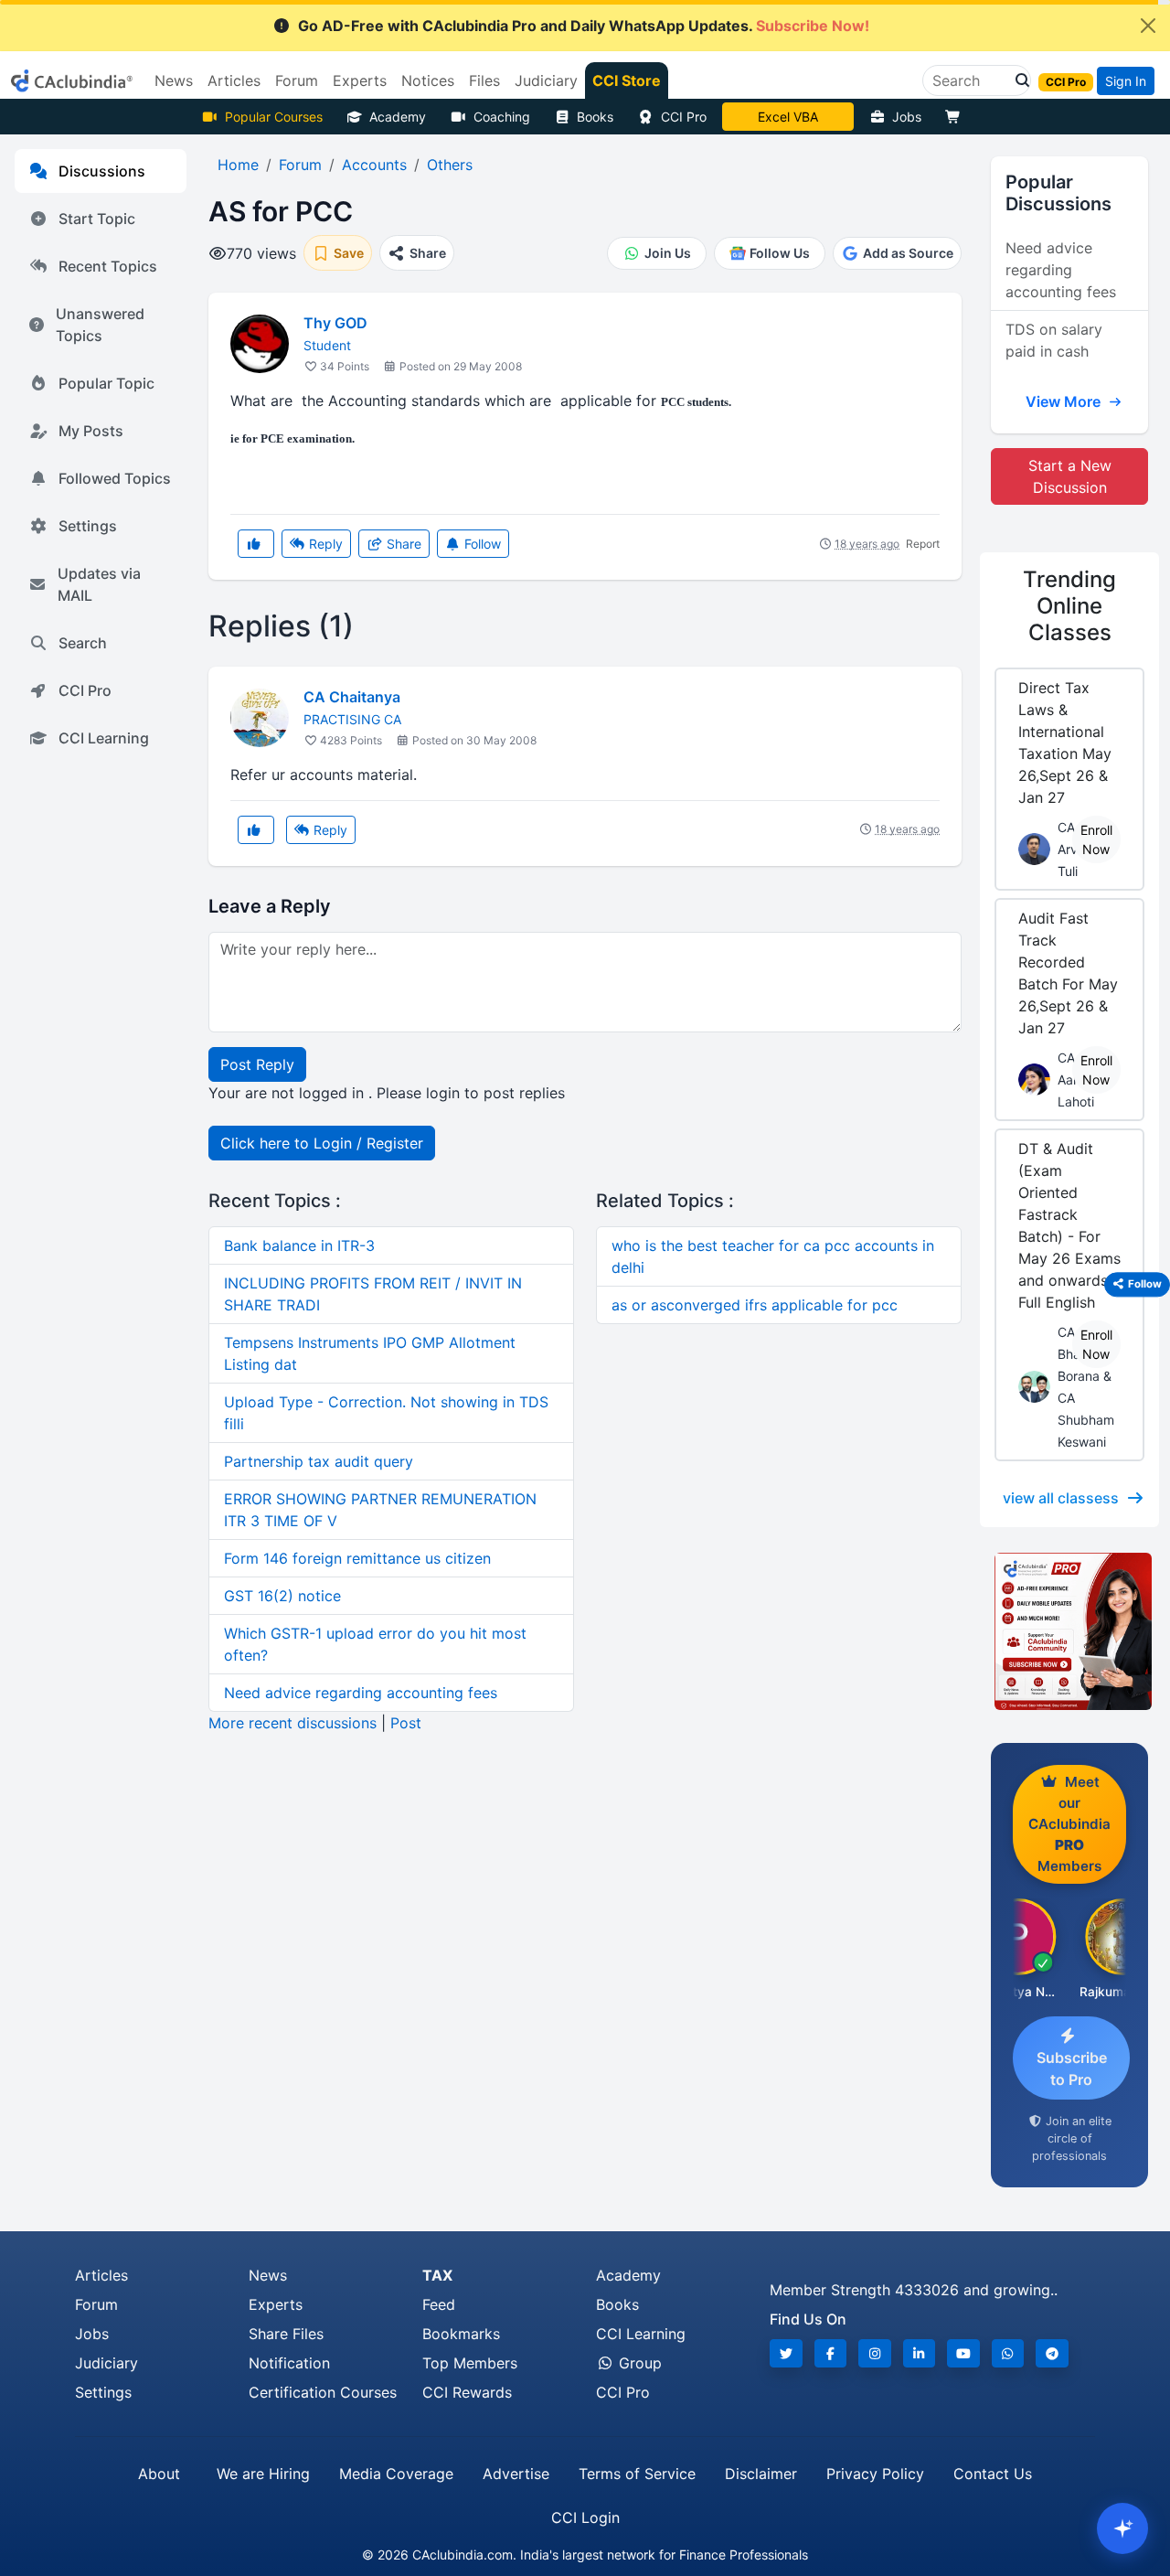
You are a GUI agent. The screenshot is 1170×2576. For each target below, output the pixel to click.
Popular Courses (274, 117)
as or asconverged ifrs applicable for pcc (755, 1305)
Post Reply (257, 1064)
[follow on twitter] (786, 2353)
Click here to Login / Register (322, 1143)
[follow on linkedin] (920, 2353)
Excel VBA (788, 117)
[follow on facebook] (831, 2353)
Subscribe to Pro (1072, 2068)
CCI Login (585, 2517)
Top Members (470, 2363)
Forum (96, 2304)
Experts (276, 2304)
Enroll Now (1096, 839)
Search (83, 643)
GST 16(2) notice (282, 1596)
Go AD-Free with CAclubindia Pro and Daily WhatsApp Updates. (584, 26)
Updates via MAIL (99, 584)
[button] (1017, 80)
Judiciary (106, 2363)
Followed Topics (115, 478)
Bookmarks (461, 2334)
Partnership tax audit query (319, 1461)
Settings (88, 526)
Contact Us (993, 2474)
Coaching (502, 117)
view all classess (1061, 1498)
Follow (481, 544)
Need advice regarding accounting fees (361, 1693)
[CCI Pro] (1069, 1631)
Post (406, 1723)
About (159, 2474)
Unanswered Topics (100, 325)
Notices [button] (428, 80)
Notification (289, 2363)
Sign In (1126, 81)
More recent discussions (292, 1723)
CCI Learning (104, 738)
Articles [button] (234, 80)
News (268, 2275)
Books (595, 117)
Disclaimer (761, 2474)
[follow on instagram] (875, 2353)
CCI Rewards (467, 2392)
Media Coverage (396, 2474)
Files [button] (484, 80)
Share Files (286, 2334)
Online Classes (1069, 606)
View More (1065, 401)
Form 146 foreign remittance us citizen (357, 1558)
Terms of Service (637, 2474)
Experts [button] (360, 80)
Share (402, 544)
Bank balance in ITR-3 (299, 1245)
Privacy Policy (875, 2474)
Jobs (907, 117)
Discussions (102, 171)
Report (923, 544)
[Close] (1148, 26)
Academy (398, 117)
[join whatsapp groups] (1008, 2353)
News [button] (174, 80)
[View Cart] (957, 117)
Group (638, 2363)
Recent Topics (108, 266)
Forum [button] (297, 80)
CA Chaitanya (352, 697)
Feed (439, 2304)
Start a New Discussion (1070, 476)
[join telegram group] (1052, 2353)
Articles (101, 2275)
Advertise (516, 2474)
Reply (324, 544)
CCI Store (627, 80)
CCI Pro (684, 117)
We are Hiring (263, 2474)
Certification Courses (323, 2392)
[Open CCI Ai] (1122, 2528)
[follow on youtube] (963, 2353)
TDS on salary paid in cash (1054, 340)
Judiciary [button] (546, 80)
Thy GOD (335, 323)
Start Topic (97, 219)
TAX (437, 2275)
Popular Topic (106, 383)
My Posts (91, 431)
